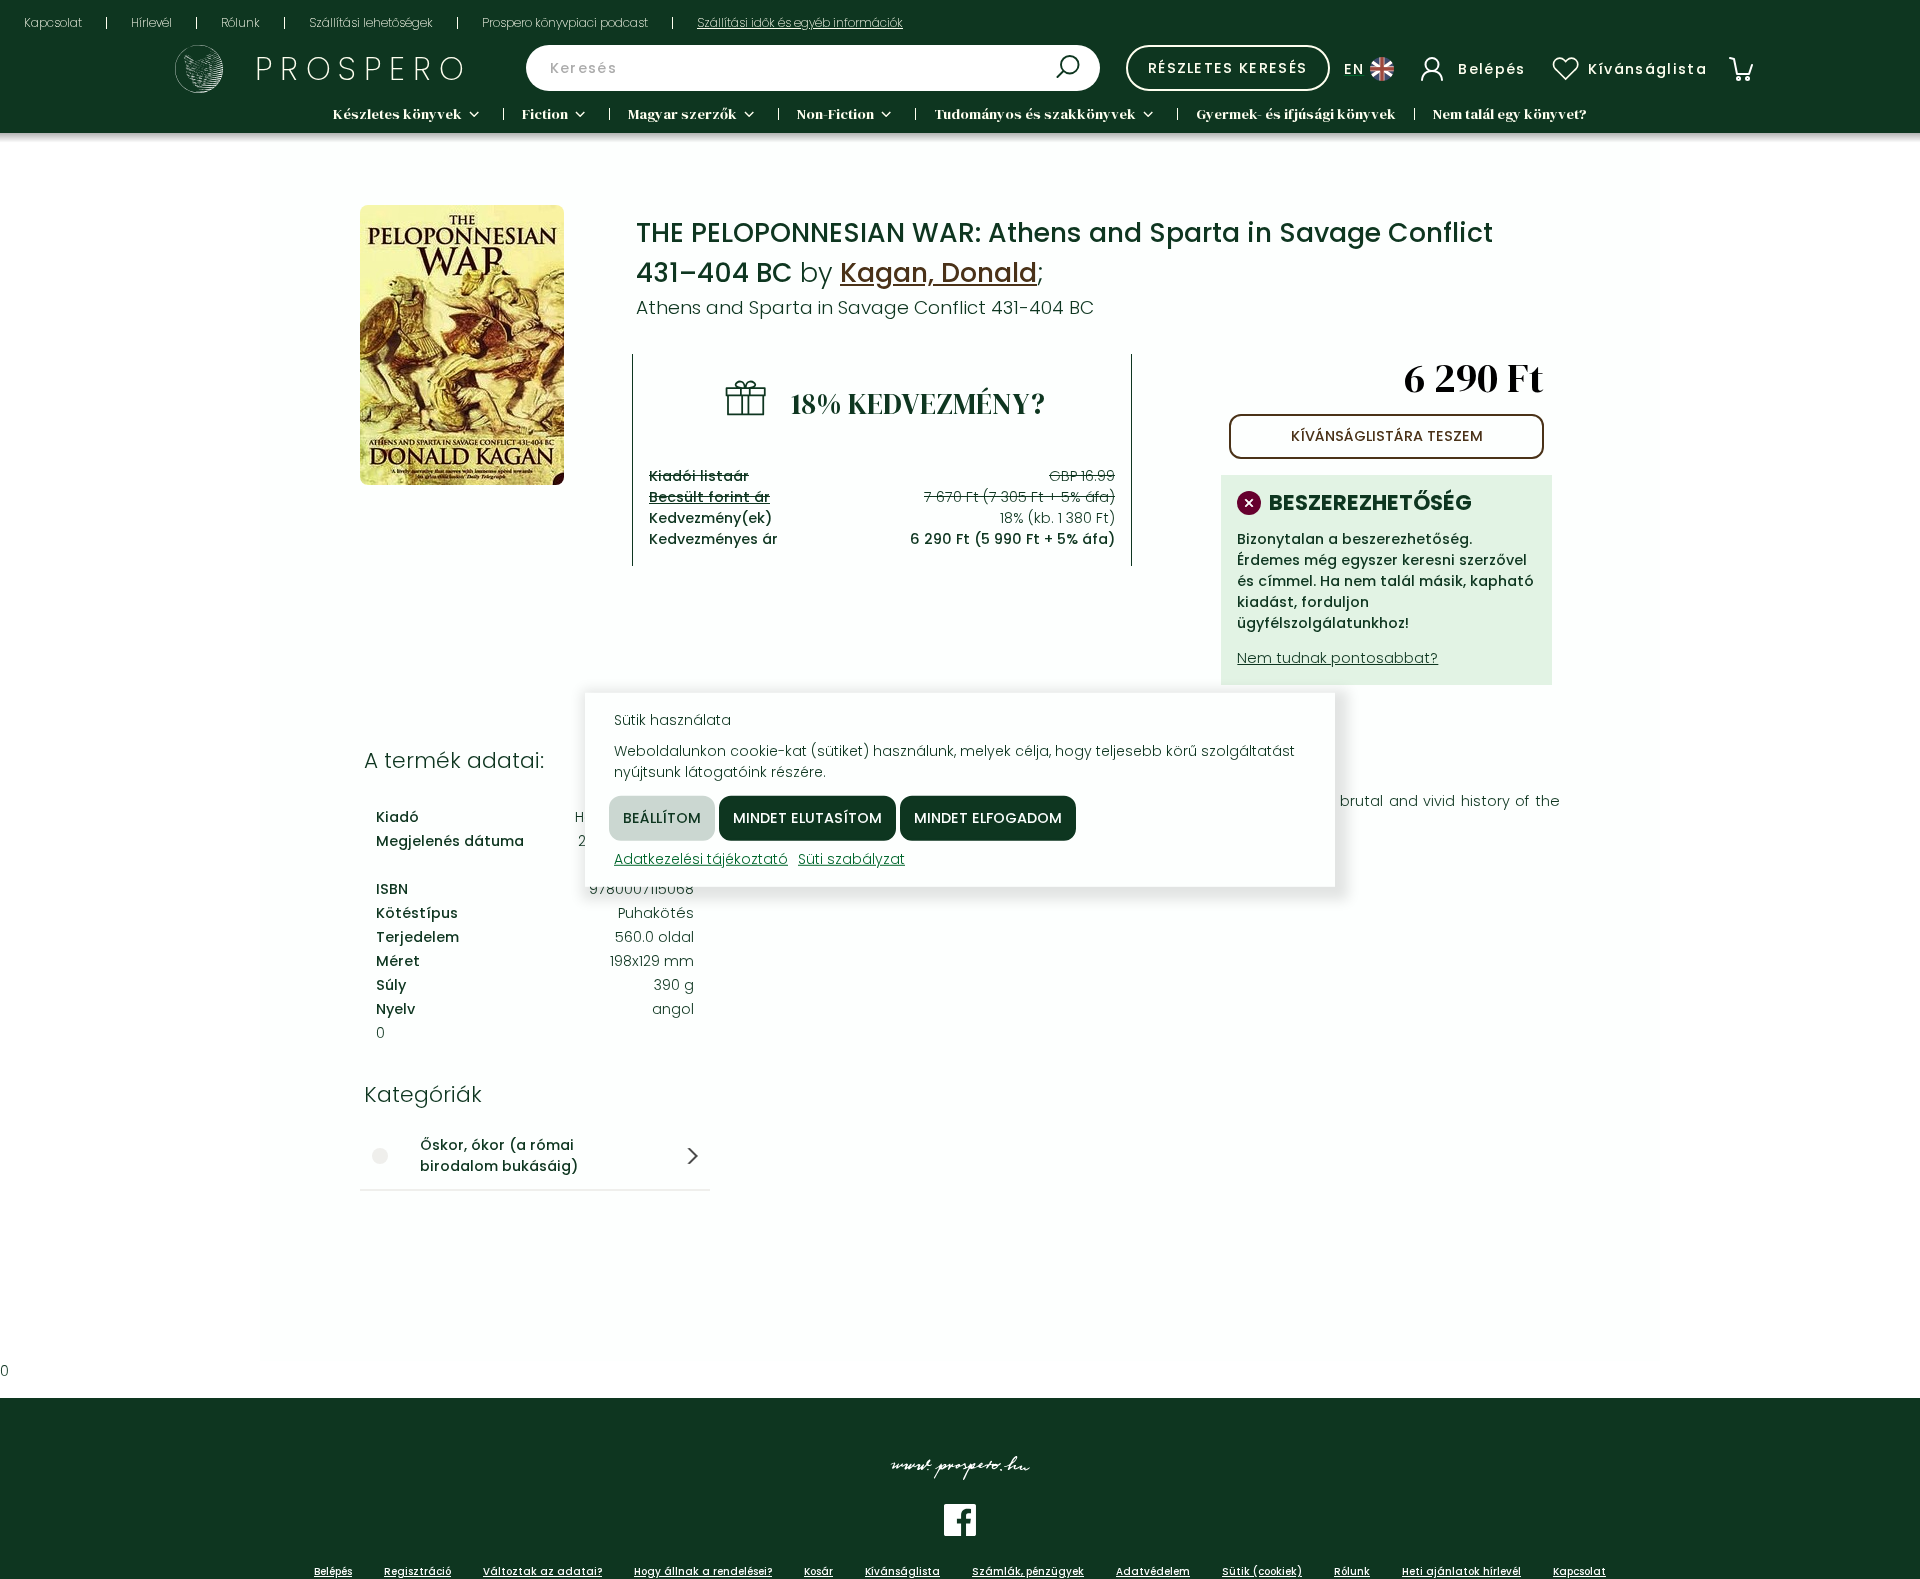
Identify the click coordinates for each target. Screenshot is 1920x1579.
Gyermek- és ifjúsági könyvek (1296, 114)
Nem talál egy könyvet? (1510, 114)
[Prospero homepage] (199, 69)
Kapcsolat (53, 22)
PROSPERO (363, 68)
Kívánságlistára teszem (1387, 436)
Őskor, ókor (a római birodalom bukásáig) (499, 1155)
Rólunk (240, 22)
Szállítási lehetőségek (371, 22)
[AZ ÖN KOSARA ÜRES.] (1741, 69)
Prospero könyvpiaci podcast (565, 22)
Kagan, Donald (938, 272)
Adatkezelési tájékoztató (701, 858)
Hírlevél (151, 22)
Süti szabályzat (851, 858)
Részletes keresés (1228, 68)
